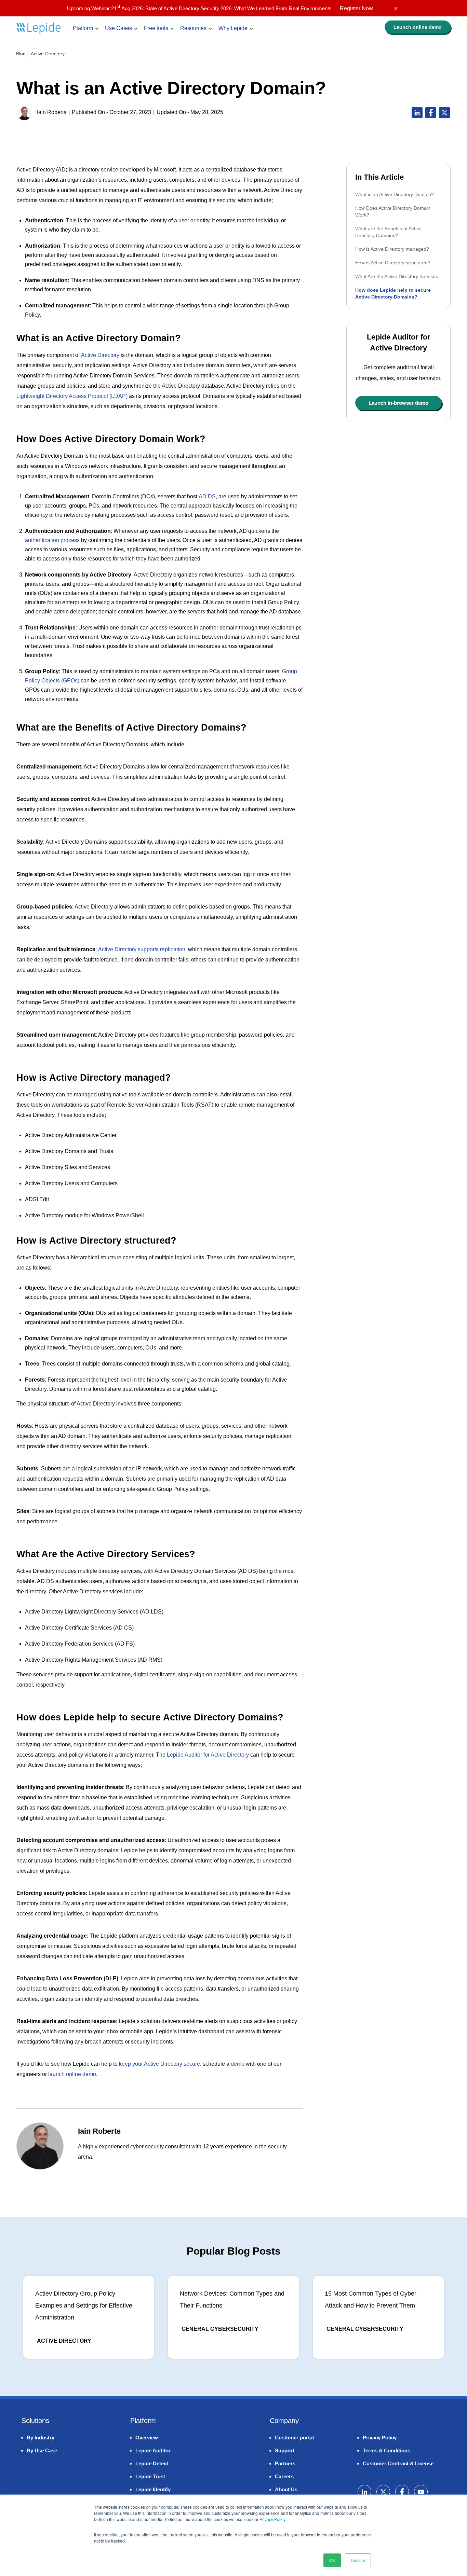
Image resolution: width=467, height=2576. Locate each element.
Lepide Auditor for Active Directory (208, 1755)
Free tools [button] (156, 28)
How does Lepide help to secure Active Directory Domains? (393, 293)
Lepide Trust (150, 2476)
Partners (285, 2463)
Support (285, 2450)
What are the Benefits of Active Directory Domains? (388, 232)
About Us (286, 2489)
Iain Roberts (52, 112)
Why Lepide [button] (233, 28)
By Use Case (42, 2450)
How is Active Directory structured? (393, 263)
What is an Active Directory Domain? (395, 194)
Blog (21, 54)
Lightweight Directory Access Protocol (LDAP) (72, 396)
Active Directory (48, 54)
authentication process (52, 540)
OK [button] (332, 2560)
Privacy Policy (272, 2519)
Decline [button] (358, 2560)
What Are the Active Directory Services (397, 276)
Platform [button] (83, 28)
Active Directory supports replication (142, 949)
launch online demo (72, 2074)
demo (418, 27)
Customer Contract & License (398, 2463)
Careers (284, 2476)
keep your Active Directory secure (159, 2064)
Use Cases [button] (118, 28)
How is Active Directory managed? (392, 249)
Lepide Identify (153, 2489)
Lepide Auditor (153, 2450)
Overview (147, 2437)
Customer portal (294, 2437)
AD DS (207, 496)
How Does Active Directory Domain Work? (393, 211)
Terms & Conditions (386, 2450)
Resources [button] (193, 28)
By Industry (41, 2437)
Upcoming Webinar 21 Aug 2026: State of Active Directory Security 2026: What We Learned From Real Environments (220, 8)
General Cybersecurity (220, 2329)
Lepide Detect (152, 2463)
